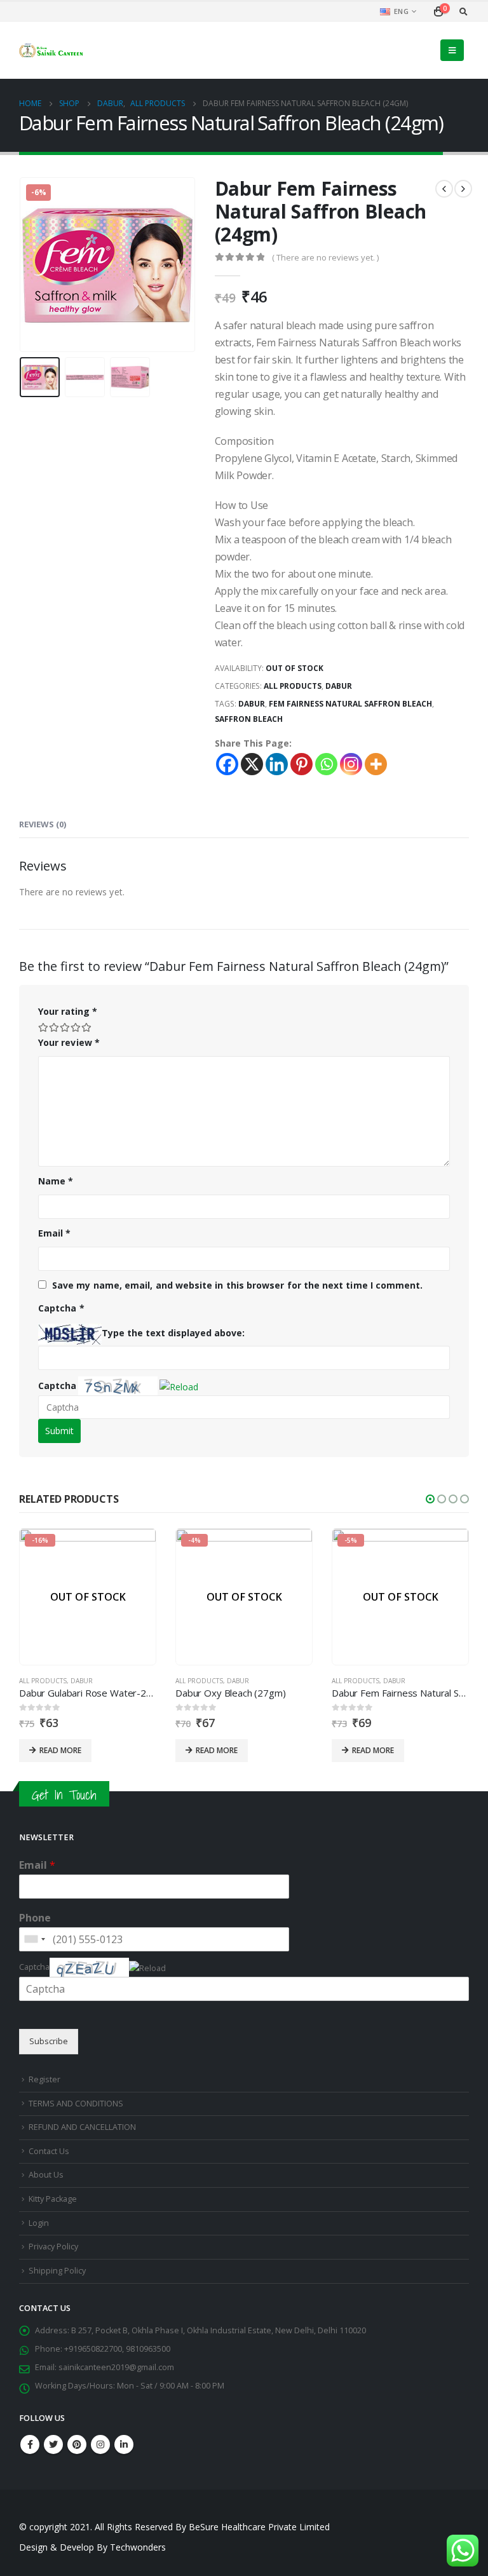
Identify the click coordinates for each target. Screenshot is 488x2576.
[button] (180, 1386)
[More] (376, 764)
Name (56, 1181)
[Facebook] (227, 764)
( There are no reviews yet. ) (325, 257)
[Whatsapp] (326, 764)
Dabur (339, 686)
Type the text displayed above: (173, 1333)
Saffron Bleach (249, 719)
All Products (293, 686)
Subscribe (49, 2041)
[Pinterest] (302, 764)
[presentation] (35, 265)
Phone (35, 1918)
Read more (60, 1750)
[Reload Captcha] (179, 1384)
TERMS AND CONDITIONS (76, 2104)
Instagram (100, 2444)
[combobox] (34, 1939)
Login (39, 2223)
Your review (69, 1042)
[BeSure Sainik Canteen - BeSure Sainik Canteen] (51, 50)
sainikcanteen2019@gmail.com (116, 2367)
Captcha (57, 1386)
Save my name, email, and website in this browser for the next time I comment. (237, 1285)
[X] (252, 764)
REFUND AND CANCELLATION (82, 2127)
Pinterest (77, 2444)
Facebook (30, 2444)
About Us (46, 2175)
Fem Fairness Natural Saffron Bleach (350, 704)
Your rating (68, 1011)
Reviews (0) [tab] (43, 824)
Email (55, 1233)
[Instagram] (351, 764)
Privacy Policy (53, 2247)
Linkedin (124, 2444)
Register (44, 2079)
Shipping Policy (57, 2271)
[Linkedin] (277, 764)
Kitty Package (53, 2199)
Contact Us (49, 2151)
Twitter (53, 2444)
